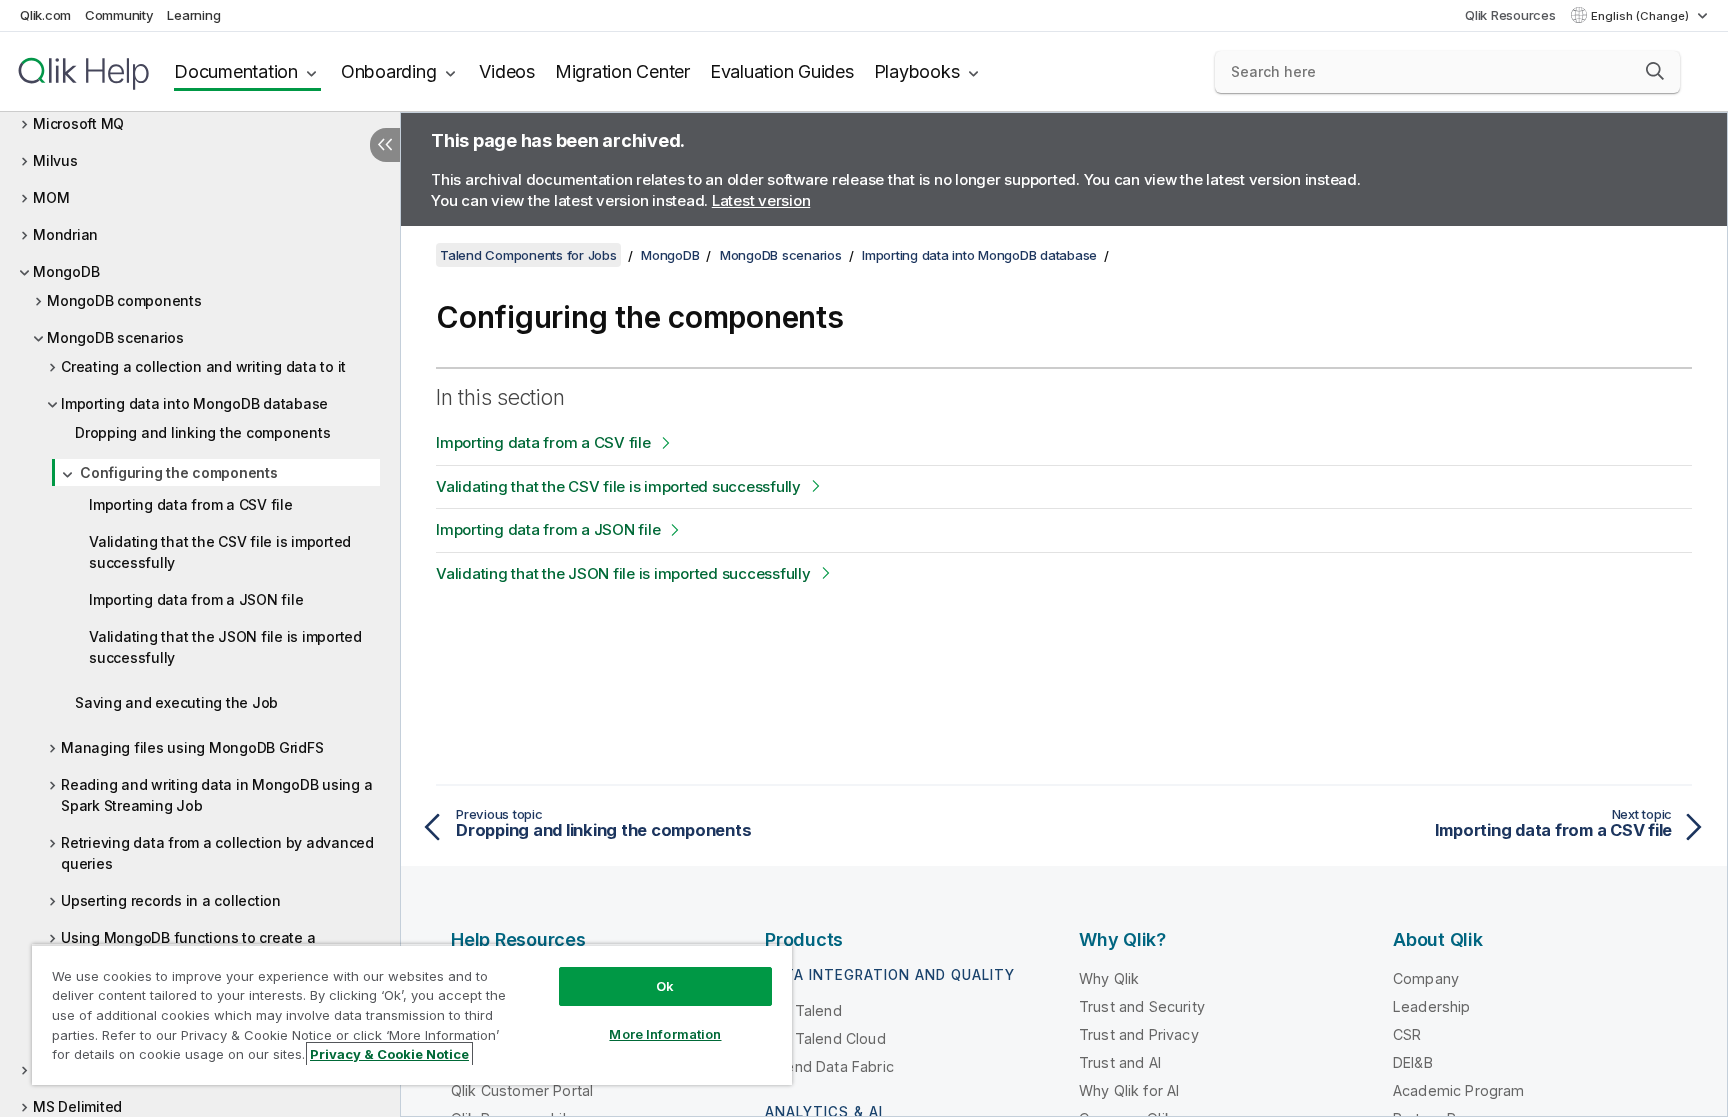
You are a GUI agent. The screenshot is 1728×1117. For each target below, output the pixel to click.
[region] (412, 1014)
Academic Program (1459, 1090)
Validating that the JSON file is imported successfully (225, 647)
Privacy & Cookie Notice (389, 1054)
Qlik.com (45, 15)
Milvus (55, 160)
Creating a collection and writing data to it (203, 366)
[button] (1655, 71)
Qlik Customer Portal (522, 1090)
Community (119, 15)
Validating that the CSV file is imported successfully (220, 552)
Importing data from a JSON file (196, 599)
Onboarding (389, 71)
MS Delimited (77, 1106)
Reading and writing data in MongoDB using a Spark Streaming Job (216, 795)
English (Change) (1641, 16)
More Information (665, 1034)
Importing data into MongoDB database (194, 403)
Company (1426, 978)
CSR (1407, 1034)
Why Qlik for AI (1129, 1090)
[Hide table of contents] (385, 145)
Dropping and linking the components (202, 432)
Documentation (236, 71)
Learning (193, 15)
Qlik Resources (1510, 15)
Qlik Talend (803, 1010)
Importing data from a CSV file (191, 504)
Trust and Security (1142, 1006)
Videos (507, 71)
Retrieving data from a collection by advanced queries (217, 853)
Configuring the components (179, 472)
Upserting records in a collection (171, 900)
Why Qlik (1109, 978)
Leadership (1432, 1006)
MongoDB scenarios (115, 337)
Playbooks (917, 71)
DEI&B (1413, 1062)
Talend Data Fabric (829, 1066)
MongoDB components (124, 300)
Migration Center (622, 71)
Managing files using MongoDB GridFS (192, 747)
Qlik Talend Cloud (825, 1038)
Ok (665, 986)
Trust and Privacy (1139, 1034)
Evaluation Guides (782, 71)
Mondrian (65, 234)
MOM (51, 197)
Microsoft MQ (78, 123)
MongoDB (66, 271)
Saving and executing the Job (176, 702)
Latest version (761, 200)
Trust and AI (1120, 1062)
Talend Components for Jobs (528, 255)
